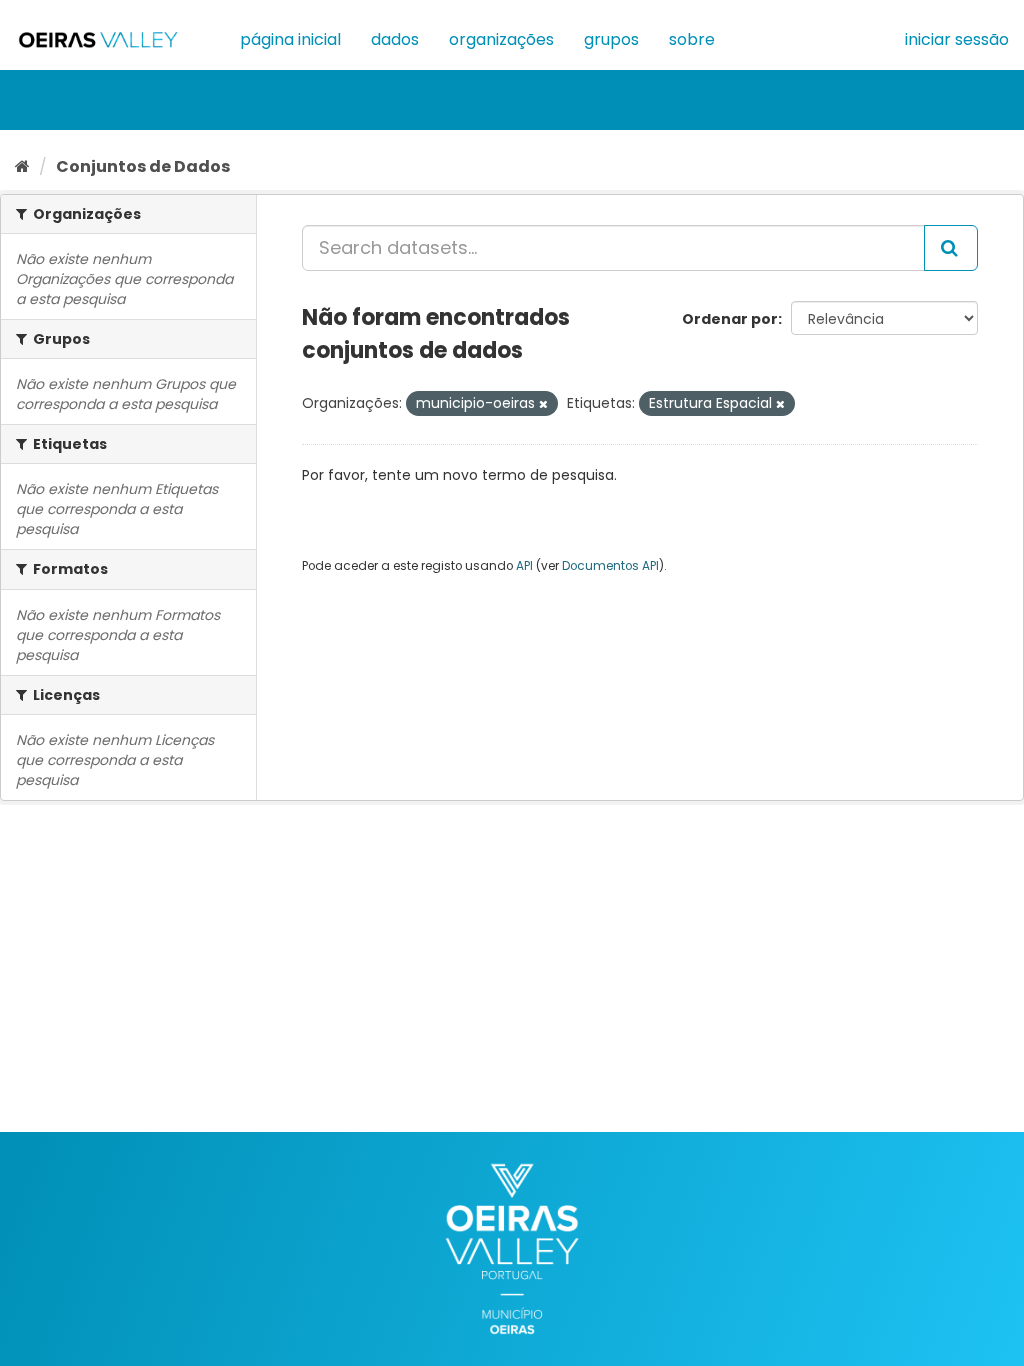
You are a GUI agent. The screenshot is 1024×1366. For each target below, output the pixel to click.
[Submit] (951, 248)
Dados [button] (395, 39)
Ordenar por (730, 319)
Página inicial (290, 39)
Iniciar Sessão (957, 39)
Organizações (501, 39)
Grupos (611, 39)
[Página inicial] (22, 166)
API (524, 566)
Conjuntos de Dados (143, 166)
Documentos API (610, 566)
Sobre (692, 39)
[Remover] (543, 404)
